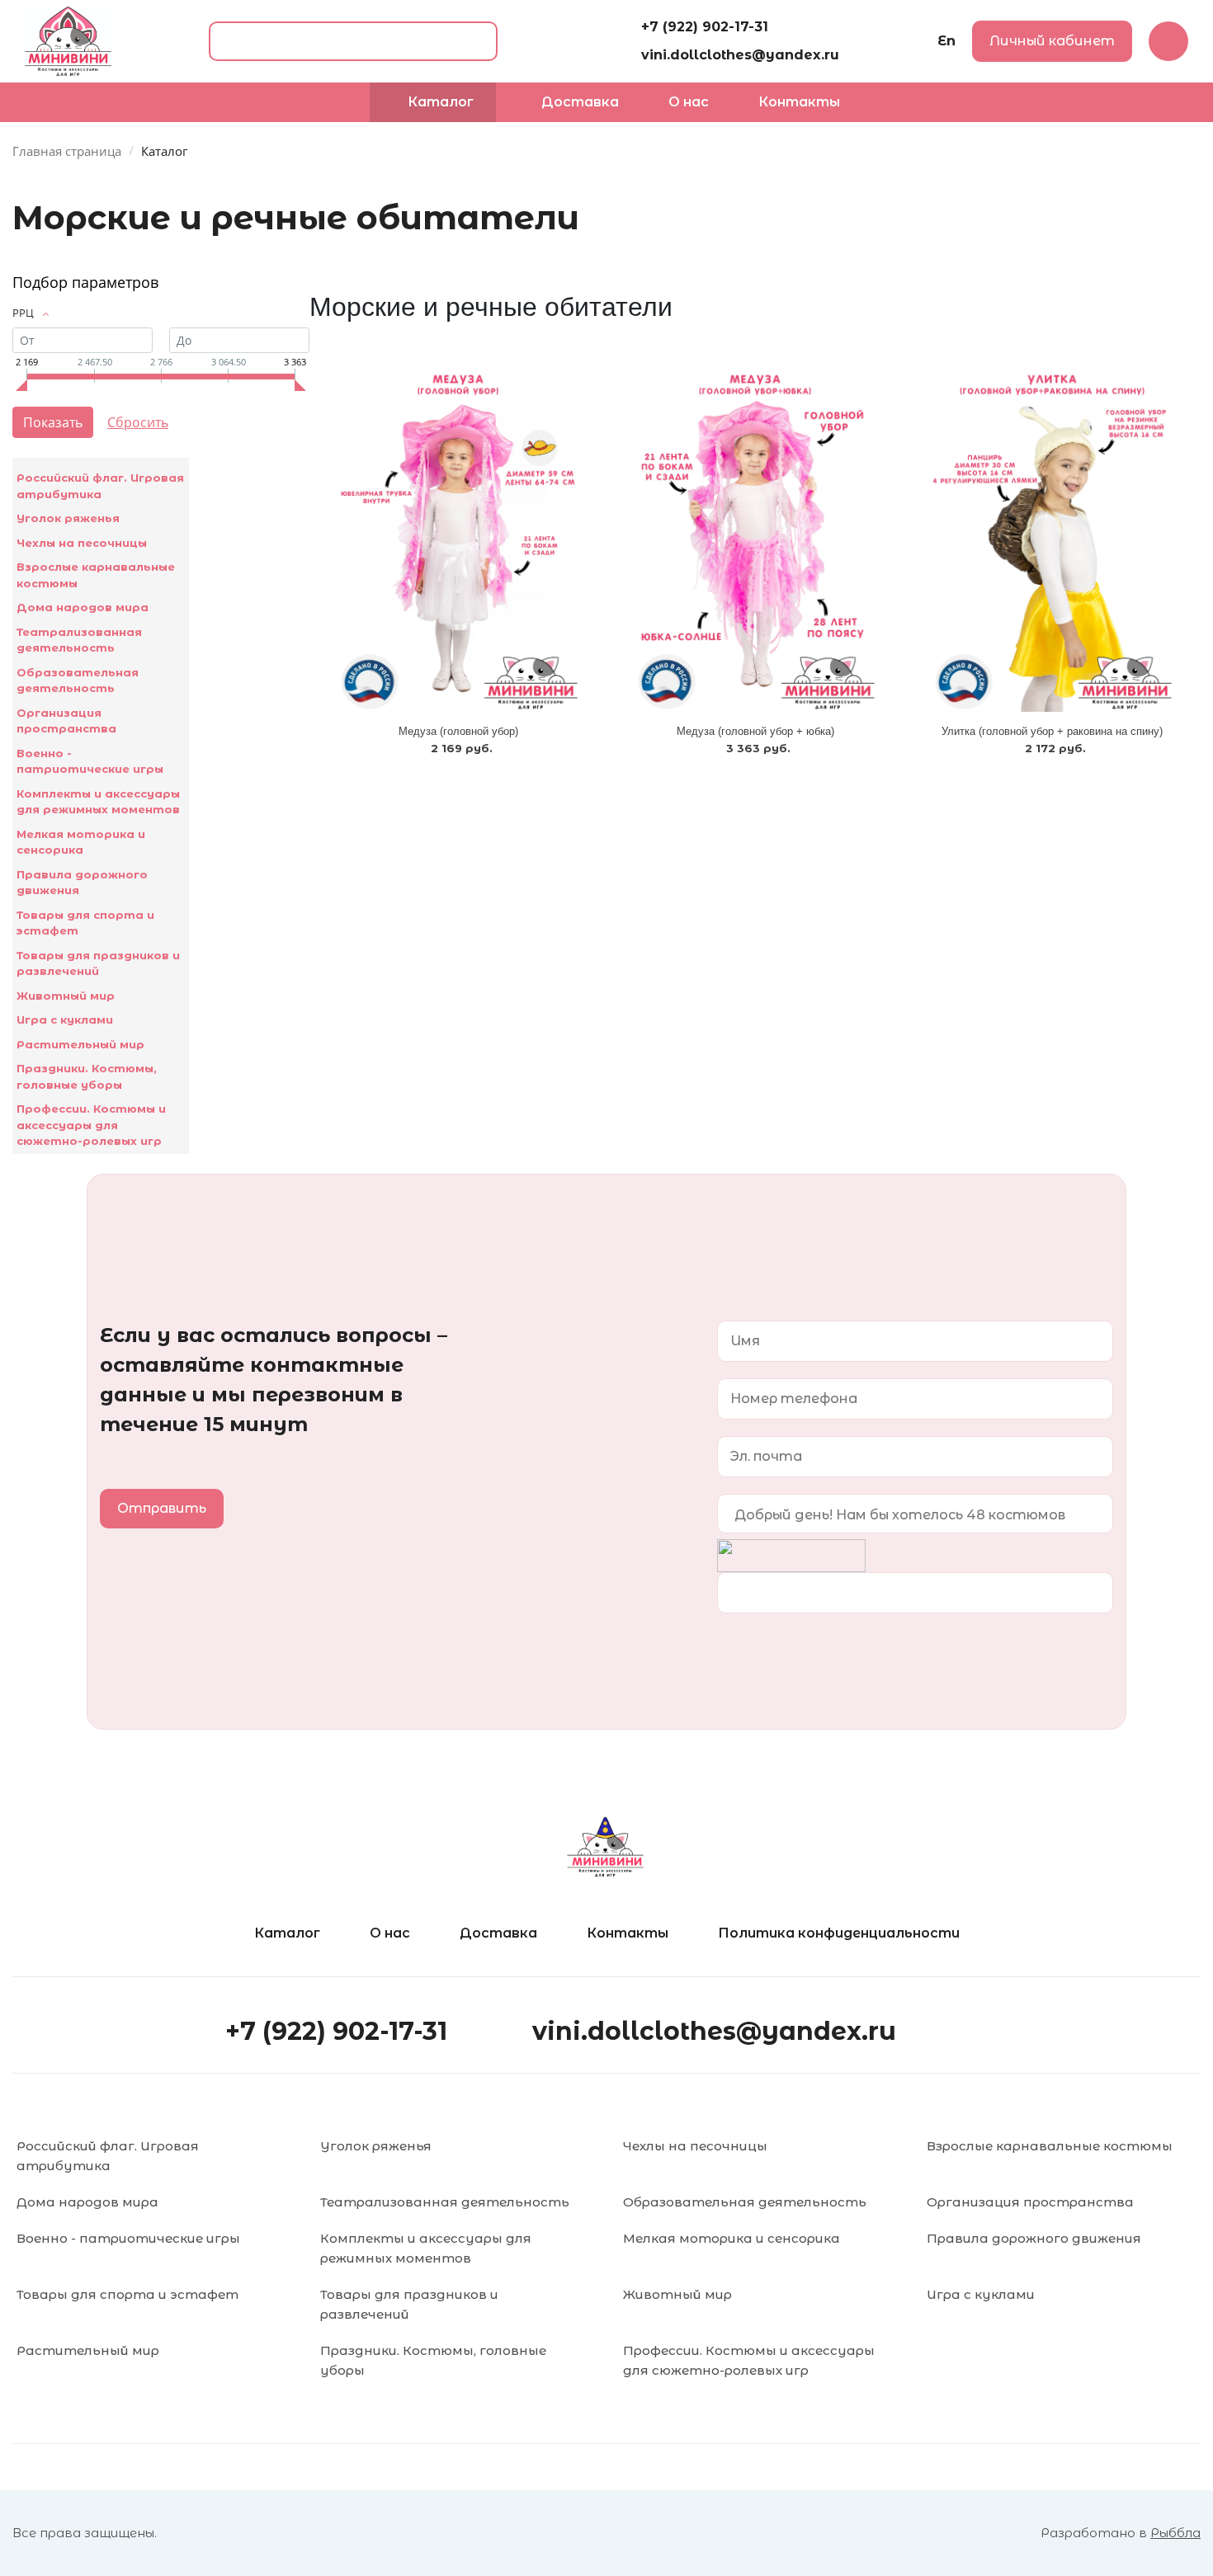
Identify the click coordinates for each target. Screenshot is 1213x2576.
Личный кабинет (1052, 41)
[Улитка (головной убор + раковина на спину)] (1052, 540)
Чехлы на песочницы (82, 543)
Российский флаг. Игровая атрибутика (100, 486)
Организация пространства (66, 721)
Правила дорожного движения (82, 883)
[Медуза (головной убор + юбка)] (755, 540)
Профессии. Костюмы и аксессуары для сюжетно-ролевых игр (91, 1125)
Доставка (498, 1933)
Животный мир (66, 996)
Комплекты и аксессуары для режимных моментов (98, 802)
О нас (390, 1933)
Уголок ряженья (68, 518)
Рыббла (1175, 2533)
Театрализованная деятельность (79, 640)
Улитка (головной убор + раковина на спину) (1052, 731)
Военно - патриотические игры (90, 761)
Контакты (628, 1933)
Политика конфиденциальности (839, 1933)
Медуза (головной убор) (458, 731)
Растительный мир (80, 1044)
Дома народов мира (83, 607)
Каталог (287, 1933)
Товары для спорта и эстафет (85, 923)
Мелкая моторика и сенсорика (81, 842)
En (946, 41)
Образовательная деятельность (78, 680)
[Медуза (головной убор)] (458, 540)
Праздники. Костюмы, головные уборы (87, 1076)
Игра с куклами (65, 1020)
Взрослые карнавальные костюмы (96, 575)
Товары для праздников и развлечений (98, 963)
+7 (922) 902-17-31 (705, 27)
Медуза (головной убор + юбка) (755, 731)
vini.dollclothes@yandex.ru (740, 55)
